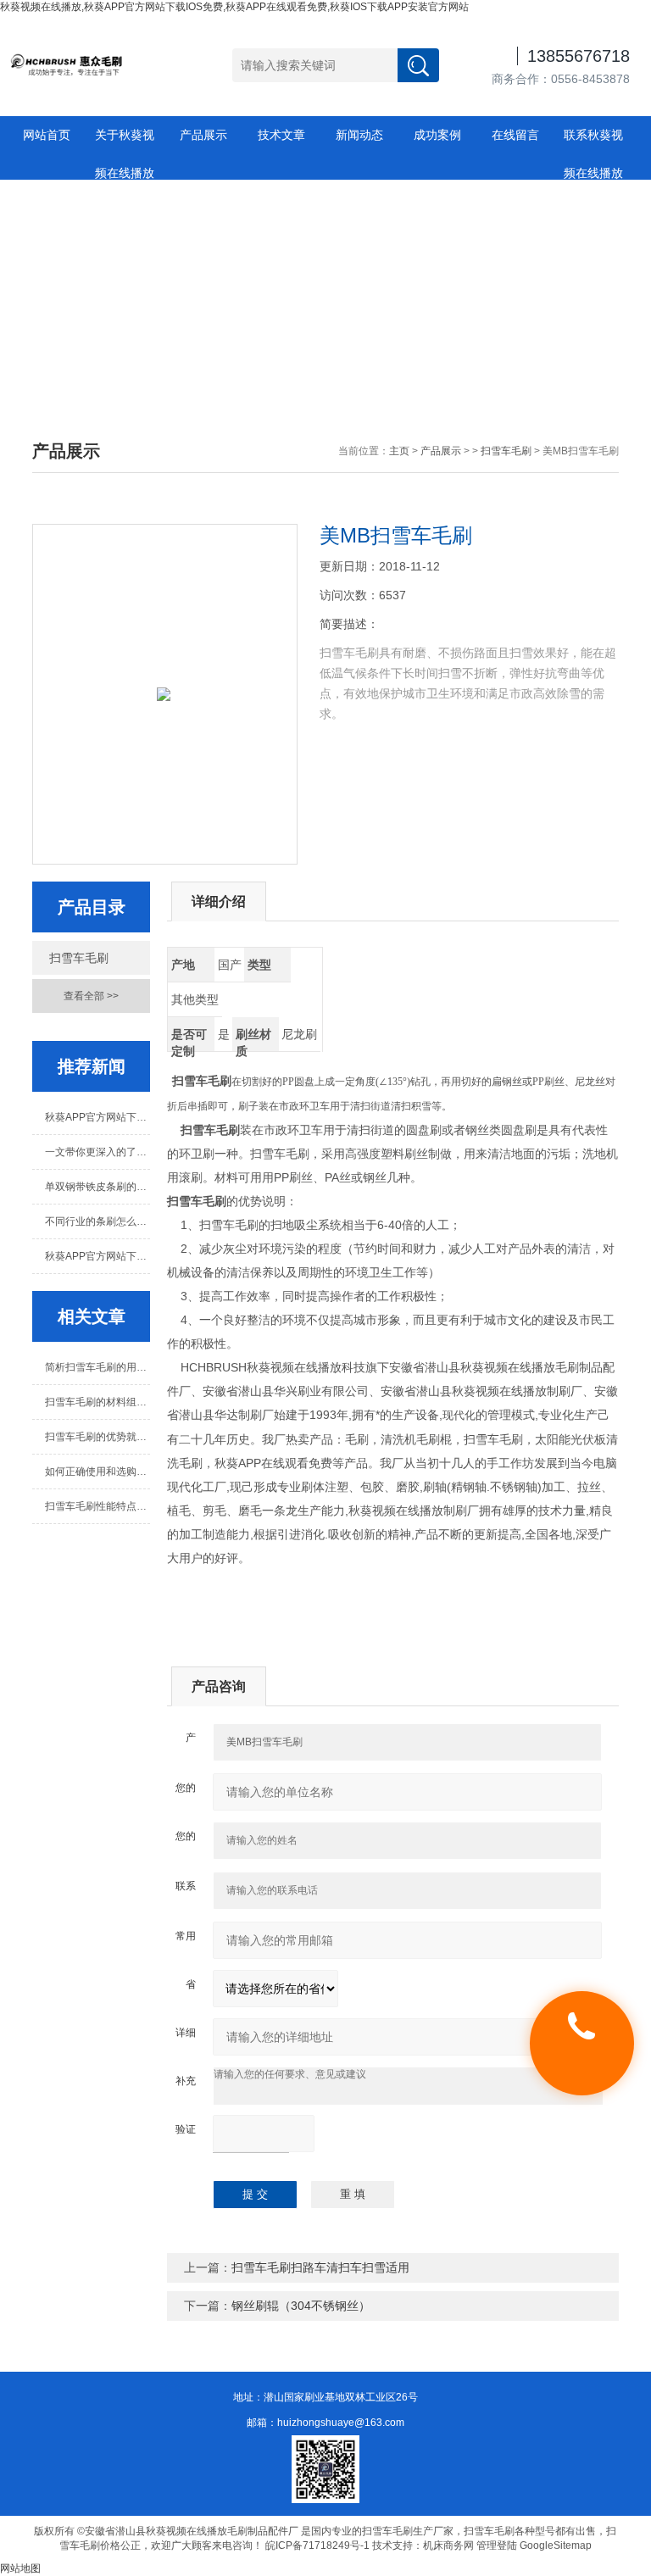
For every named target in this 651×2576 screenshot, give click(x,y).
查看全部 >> (91, 996)
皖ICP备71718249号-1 (317, 2545)
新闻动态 (359, 135)
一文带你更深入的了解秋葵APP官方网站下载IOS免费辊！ (97, 1152)
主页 (399, 451)
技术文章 (281, 135)
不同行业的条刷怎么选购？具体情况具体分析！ (97, 1221)
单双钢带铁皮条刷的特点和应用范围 (97, 1187)
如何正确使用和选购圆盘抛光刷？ (97, 1472)
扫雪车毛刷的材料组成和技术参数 (97, 1402)
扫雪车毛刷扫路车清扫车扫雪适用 (320, 2267)
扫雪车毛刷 (506, 451)
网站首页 (47, 135)
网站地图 (20, 2568)
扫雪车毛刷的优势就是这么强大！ (97, 1437)
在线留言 (515, 135)
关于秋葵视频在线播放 (125, 141)
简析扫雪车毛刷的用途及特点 (97, 1367)
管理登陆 (497, 2545)
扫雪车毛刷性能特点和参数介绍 (97, 1506)
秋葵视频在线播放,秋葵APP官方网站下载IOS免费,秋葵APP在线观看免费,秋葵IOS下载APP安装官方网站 (234, 7)
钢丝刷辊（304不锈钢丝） (301, 2306)
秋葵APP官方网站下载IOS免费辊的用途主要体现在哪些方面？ (97, 1117)
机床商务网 (448, 2545)
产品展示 (203, 135)
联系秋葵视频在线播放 (593, 141)
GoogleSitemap (556, 2545)
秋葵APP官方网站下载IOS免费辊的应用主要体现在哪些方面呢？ (97, 1256)
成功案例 (437, 135)
